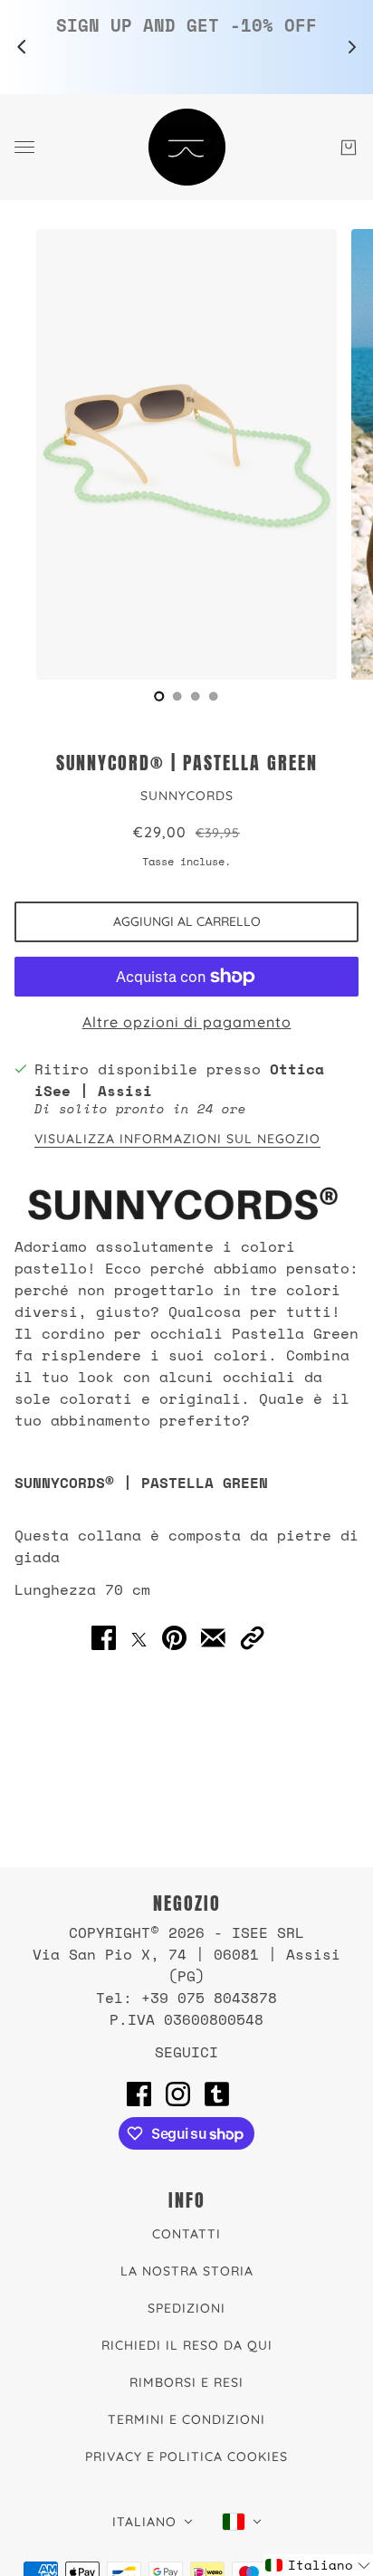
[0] (159, 696)
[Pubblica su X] (139, 1637)
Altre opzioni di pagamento (187, 1022)
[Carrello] (349, 148)
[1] (177, 696)
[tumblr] (217, 2094)
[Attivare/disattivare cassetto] (24, 147)
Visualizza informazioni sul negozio (177, 1140)
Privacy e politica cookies (186, 2457)
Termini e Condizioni (186, 2419)
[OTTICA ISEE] (187, 147)
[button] (252, 1638)
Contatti (186, 2234)
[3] (214, 696)
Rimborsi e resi (186, 2382)
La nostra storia (187, 2271)
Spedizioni (186, 2308)
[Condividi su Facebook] (104, 1638)
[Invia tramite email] (213, 1638)
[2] (196, 696)
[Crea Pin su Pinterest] (174, 1638)
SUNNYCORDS (187, 796)
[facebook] (139, 2094)
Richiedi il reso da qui (187, 2345)
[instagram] (178, 2094)
